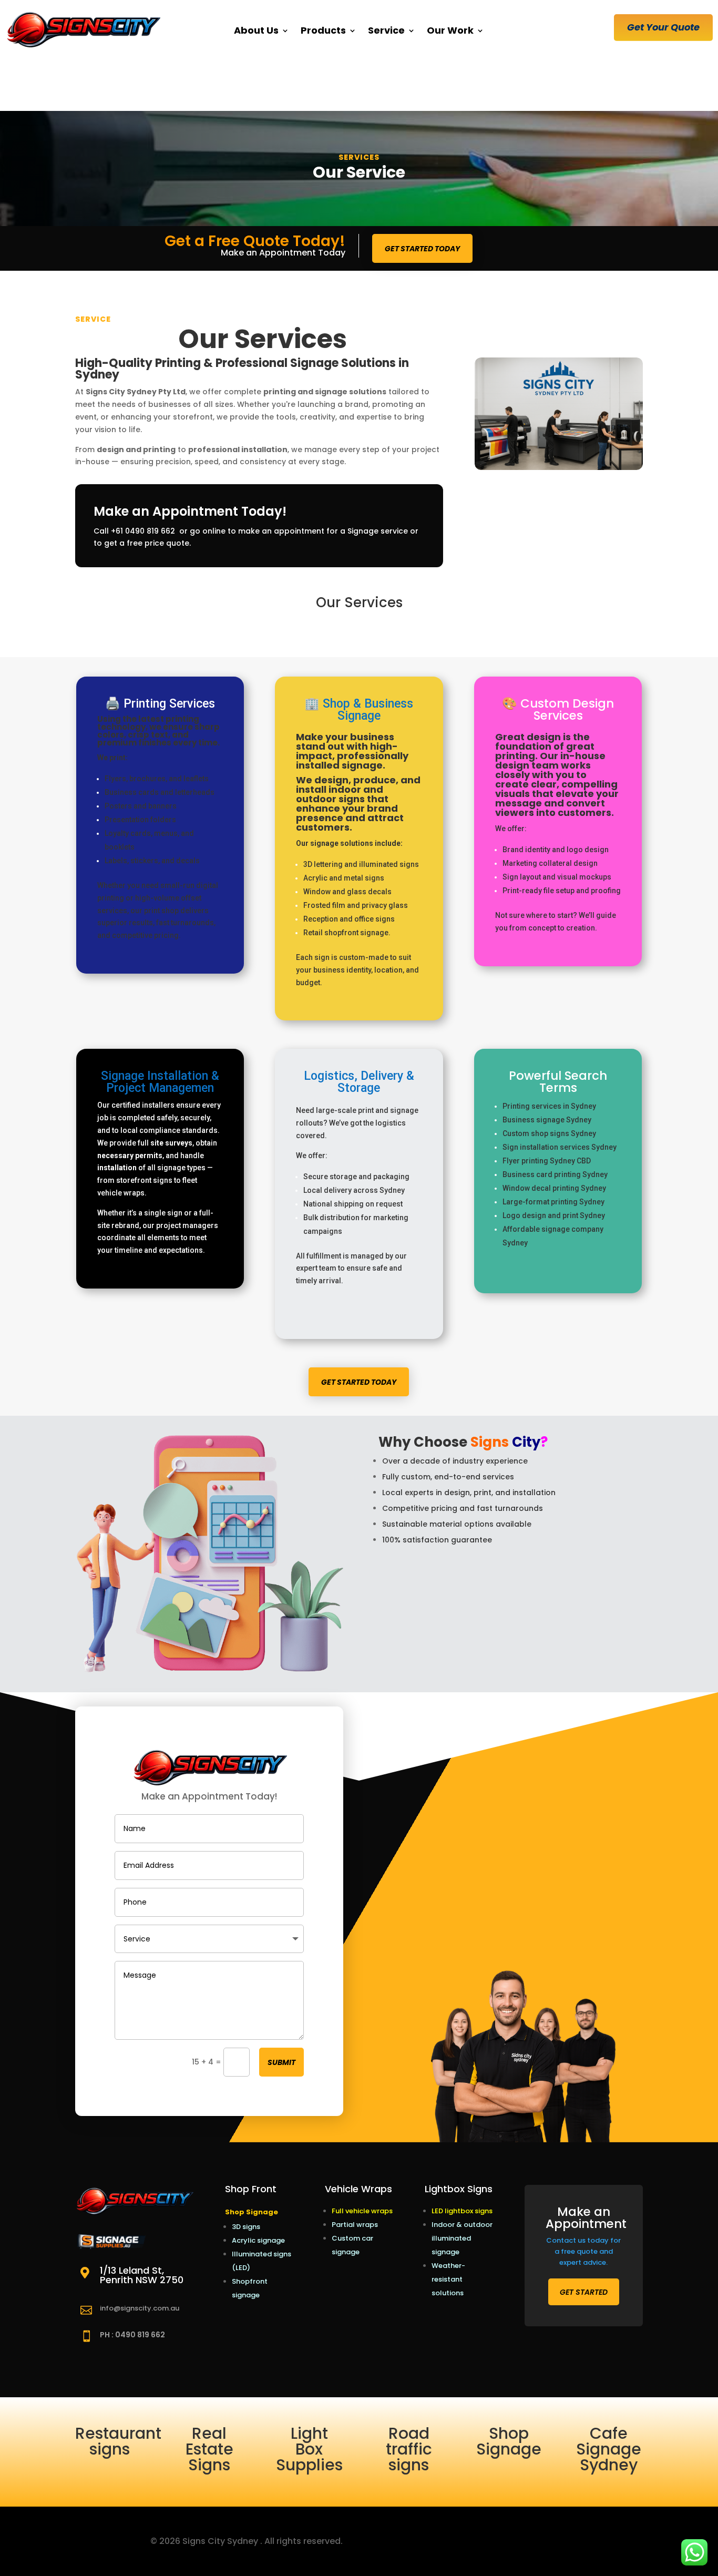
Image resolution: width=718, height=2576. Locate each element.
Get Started (584, 2292)
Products (323, 30)
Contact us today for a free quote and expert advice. (583, 2251)
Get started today (422, 249)
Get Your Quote (663, 27)
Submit (281, 2062)
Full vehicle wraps (362, 2211)
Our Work (450, 30)
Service (386, 30)
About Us (256, 30)
